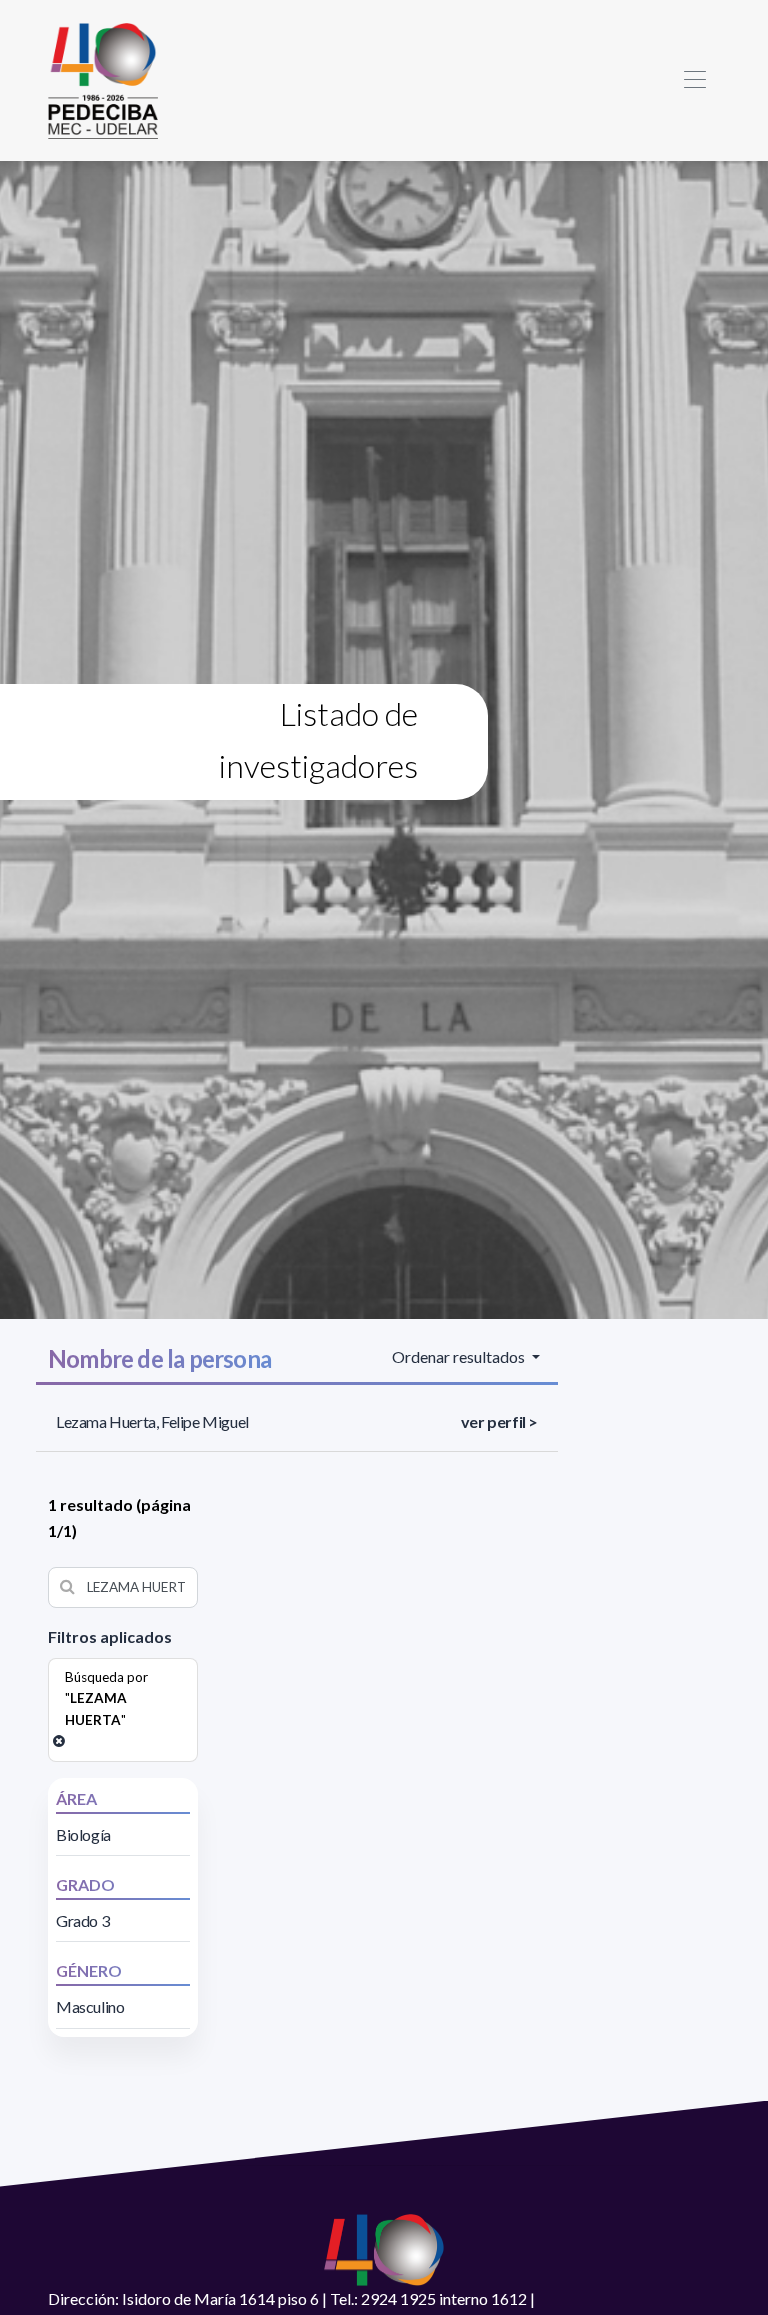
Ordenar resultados (460, 1356)
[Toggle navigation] (694, 80)
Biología (83, 1834)
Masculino (90, 2006)
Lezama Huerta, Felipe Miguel (152, 1421)
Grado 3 (82, 1920)
